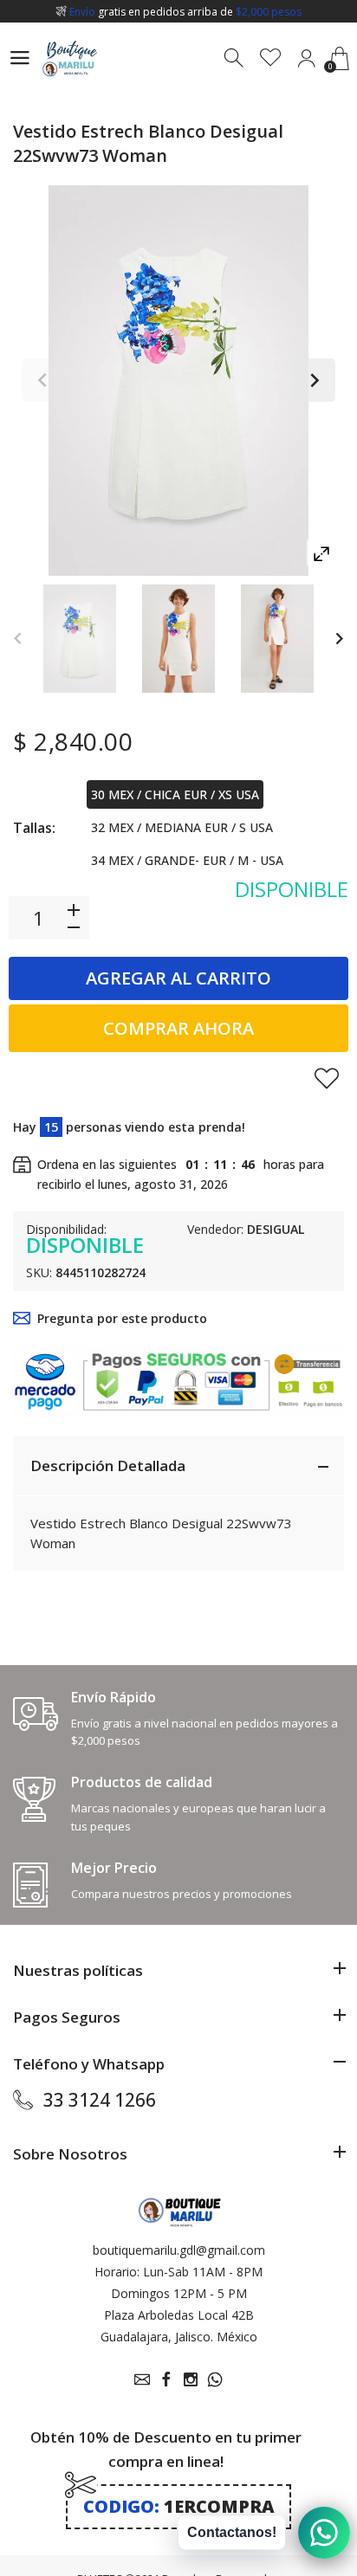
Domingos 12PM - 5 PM (179, 2293)
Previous (43, 380)
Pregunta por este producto (122, 1318)
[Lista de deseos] (271, 58)
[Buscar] (235, 58)
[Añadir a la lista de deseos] (327, 1078)
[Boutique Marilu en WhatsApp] (215, 2379)
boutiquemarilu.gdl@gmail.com (179, 2250)
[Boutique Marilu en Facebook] (166, 2379)
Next (314, 380)
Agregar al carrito (178, 978)
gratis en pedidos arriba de (185, 12)
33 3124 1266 (100, 2100)
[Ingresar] (306, 58)
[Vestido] (80, 639)
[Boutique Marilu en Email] (142, 2379)
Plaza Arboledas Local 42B (179, 2315)
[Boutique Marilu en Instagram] (191, 2379)
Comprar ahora (178, 1028)
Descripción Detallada (108, 1466)
